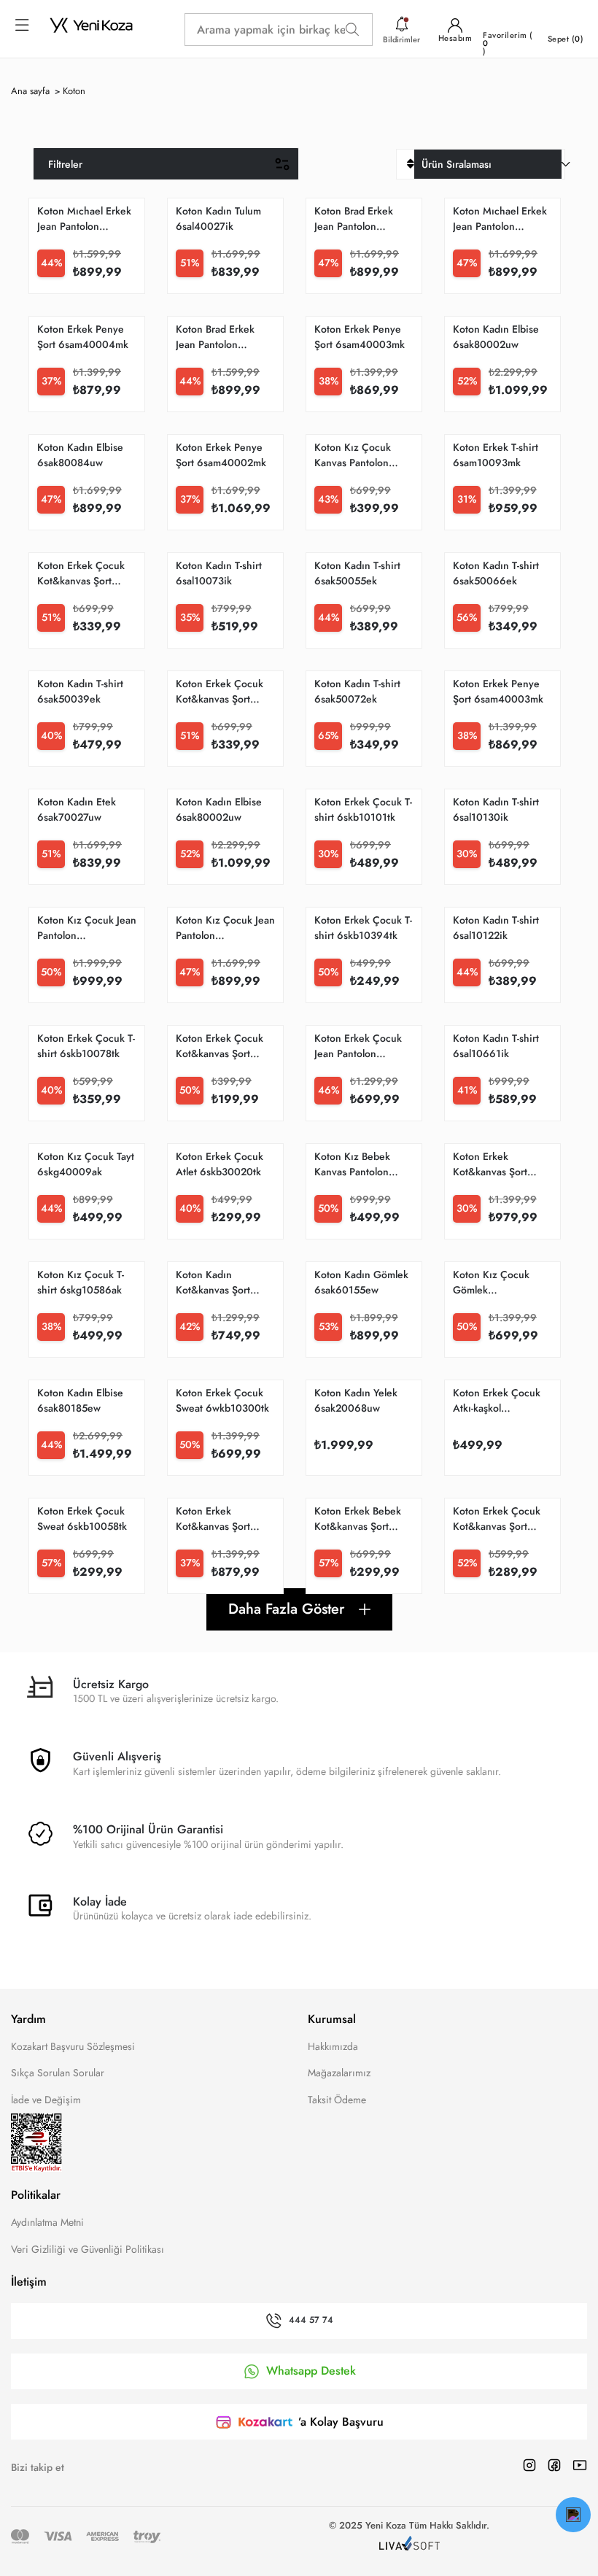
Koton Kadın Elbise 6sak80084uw (80, 455)
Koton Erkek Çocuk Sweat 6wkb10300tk (222, 1400)
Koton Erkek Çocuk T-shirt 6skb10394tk (363, 928)
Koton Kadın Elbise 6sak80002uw (496, 337)
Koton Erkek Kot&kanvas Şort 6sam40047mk (213, 1519)
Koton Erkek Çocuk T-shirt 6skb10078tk (86, 1046)
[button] (573, 2515)
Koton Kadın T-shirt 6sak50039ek (80, 691)
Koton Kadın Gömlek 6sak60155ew (361, 1282)
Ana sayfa (30, 91)
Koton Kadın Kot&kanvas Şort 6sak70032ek (213, 1283)
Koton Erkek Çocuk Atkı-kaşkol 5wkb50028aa (497, 1401)
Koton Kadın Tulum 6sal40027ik (218, 218)
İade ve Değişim (46, 2100)
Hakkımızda (333, 2046)
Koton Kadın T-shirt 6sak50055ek (357, 573)
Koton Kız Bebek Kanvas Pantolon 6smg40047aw (352, 1164)
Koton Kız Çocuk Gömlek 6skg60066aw (491, 1283)
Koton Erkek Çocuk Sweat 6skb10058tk (82, 1519)
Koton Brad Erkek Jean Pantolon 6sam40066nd (354, 219)
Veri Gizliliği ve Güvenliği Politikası (88, 2249)
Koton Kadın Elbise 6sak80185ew (80, 1400)
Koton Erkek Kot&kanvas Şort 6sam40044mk (490, 1164)
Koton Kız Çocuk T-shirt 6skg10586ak (81, 1282)
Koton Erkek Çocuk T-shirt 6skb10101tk (363, 809)
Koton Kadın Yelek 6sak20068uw (356, 1400)
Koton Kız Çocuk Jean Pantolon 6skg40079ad (87, 928)
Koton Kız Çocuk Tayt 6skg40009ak (86, 1164)
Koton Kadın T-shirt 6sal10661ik (496, 1046)
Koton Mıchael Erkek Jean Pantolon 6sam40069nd (84, 219)
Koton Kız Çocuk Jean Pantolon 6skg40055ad (225, 928)
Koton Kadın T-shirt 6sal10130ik (496, 809)
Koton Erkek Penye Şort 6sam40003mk (360, 337)
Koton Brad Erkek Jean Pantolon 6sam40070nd (215, 337)
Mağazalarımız (339, 2073)
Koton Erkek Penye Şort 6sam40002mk (221, 455)
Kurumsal (332, 2019)
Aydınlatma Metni (47, 2222)
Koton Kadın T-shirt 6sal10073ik (219, 573)
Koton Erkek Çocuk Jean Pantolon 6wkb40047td (358, 1046)
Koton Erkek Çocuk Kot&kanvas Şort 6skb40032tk (220, 692)
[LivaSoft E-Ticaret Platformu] (409, 2545)
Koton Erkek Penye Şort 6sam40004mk (83, 337)
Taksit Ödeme (337, 2100)
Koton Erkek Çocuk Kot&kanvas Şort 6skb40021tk (81, 573)
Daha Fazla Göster (286, 1609)
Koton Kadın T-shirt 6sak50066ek (496, 573)
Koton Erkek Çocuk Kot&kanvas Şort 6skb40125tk (220, 1046)
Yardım (28, 2019)
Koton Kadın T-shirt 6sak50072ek (357, 691)
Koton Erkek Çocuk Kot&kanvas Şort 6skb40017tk (497, 1519)
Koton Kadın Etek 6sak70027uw (77, 809)
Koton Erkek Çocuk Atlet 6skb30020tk (220, 1164)
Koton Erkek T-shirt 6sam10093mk (496, 455)
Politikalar (36, 2195)
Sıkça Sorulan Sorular (58, 2073)
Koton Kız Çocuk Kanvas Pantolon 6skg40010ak (353, 455)
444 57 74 (311, 2321)
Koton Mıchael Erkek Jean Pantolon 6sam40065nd (500, 219)
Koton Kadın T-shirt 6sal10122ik (496, 928)
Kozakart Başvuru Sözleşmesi (73, 2046)
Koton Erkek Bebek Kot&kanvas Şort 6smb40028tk (358, 1519)
